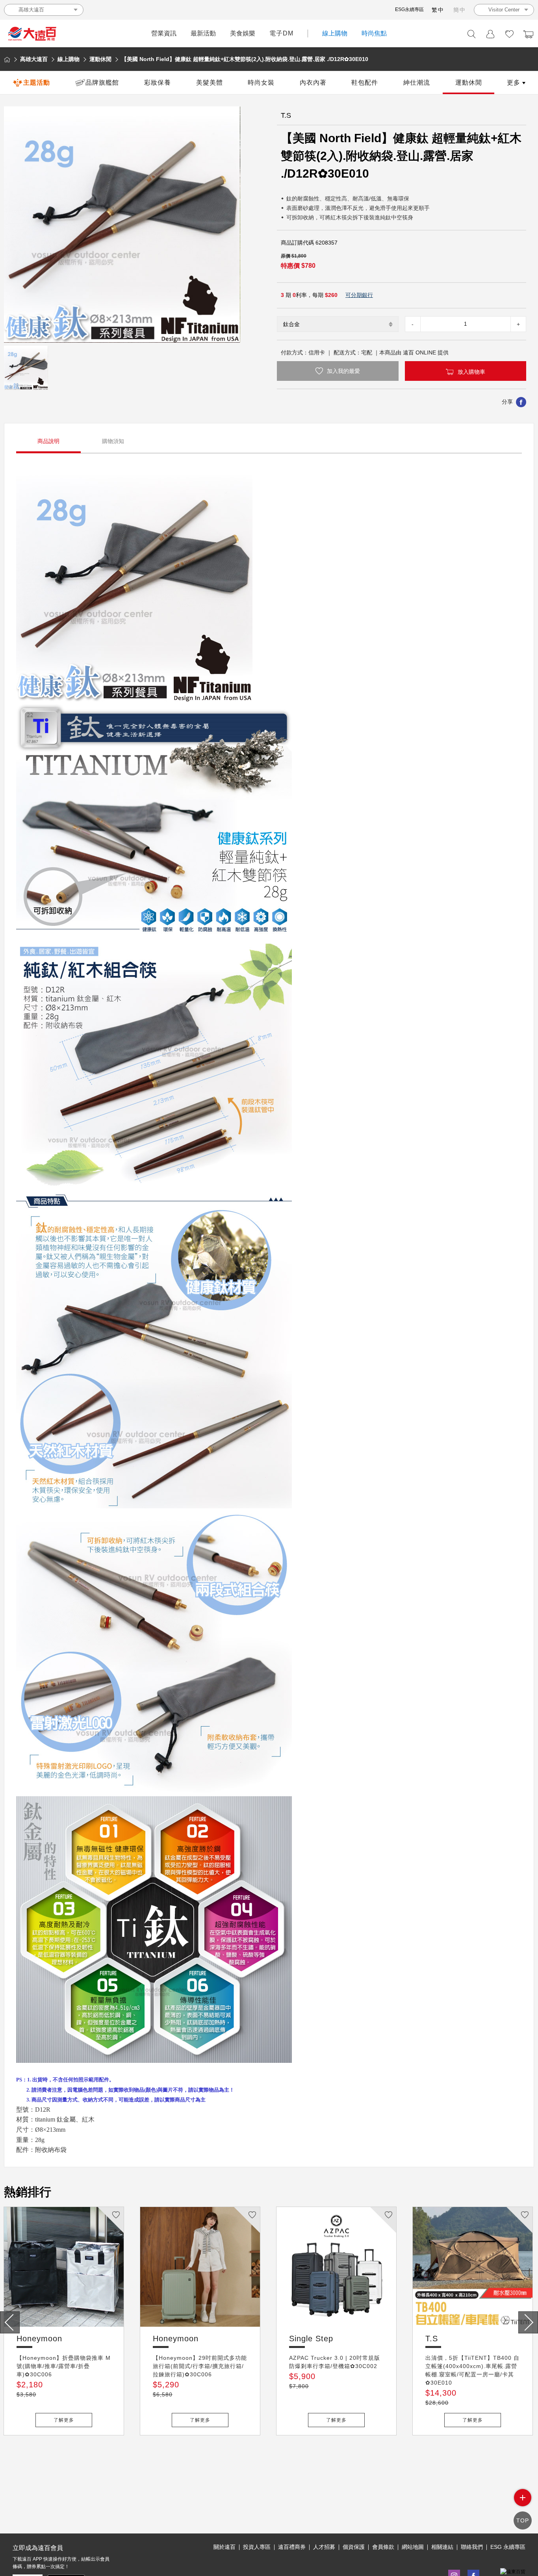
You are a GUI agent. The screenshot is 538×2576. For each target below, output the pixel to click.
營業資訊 (164, 33)
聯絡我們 (472, 2547)
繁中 (438, 10)
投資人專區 (257, 2547)
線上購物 (335, 33)
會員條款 (383, 2547)
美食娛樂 (243, 33)
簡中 (460, 10)
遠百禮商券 (292, 2547)
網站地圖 (413, 2547)
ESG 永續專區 (508, 2547)
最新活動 (203, 33)
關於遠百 (224, 2547)
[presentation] (10, 2322)
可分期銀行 (359, 295)
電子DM (281, 33)
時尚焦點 (374, 33)
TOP (523, 2520)
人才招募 (324, 2547)
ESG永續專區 (409, 9)
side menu (523, 2498)
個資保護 (354, 2547)
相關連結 (442, 2547)
